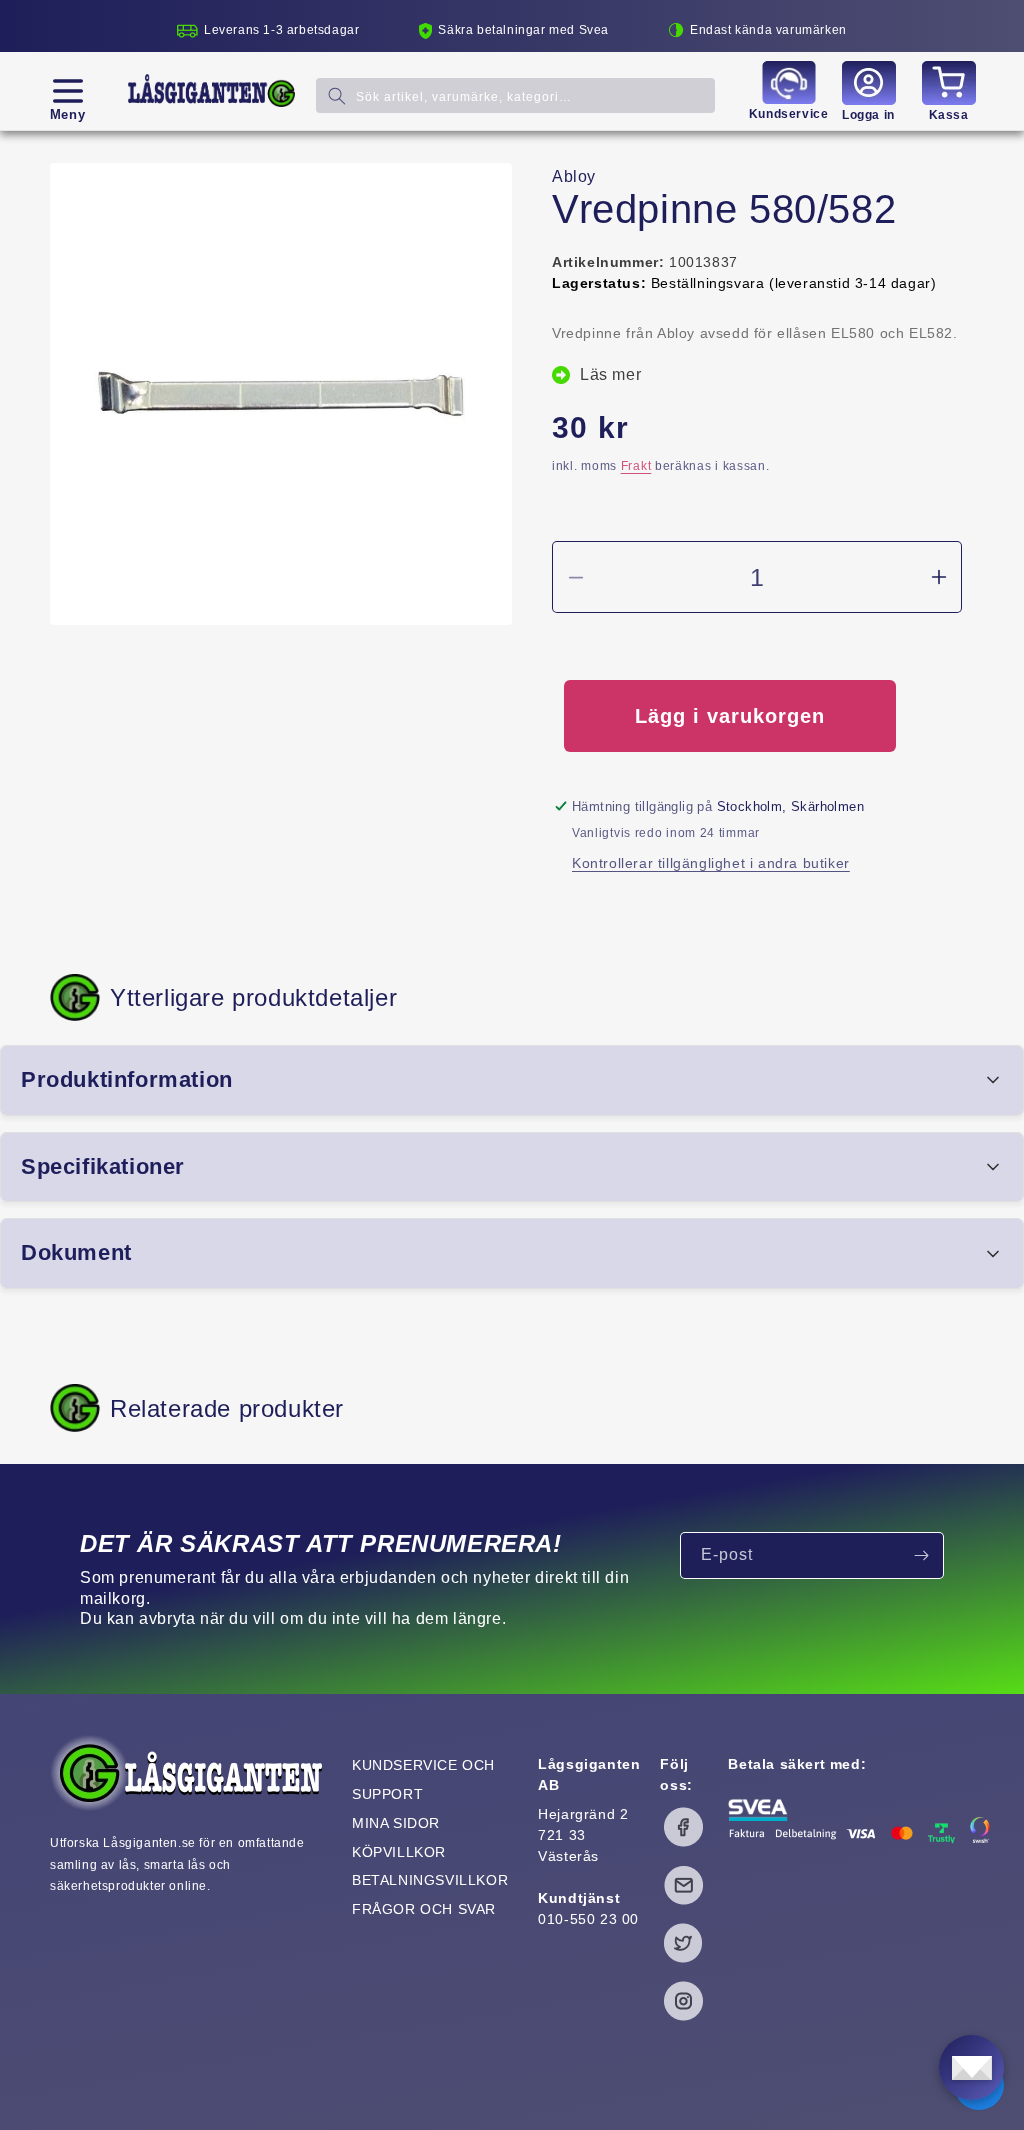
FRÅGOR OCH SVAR (424, 1909)
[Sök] (337, 95)
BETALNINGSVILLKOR (430, 1880)
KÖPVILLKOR (399, 1852)
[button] (67, 91)
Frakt (636, 466)
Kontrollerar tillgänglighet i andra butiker (711, 863)
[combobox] (515, 95)
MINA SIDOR (396, 1823)
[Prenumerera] (921, 1555)
